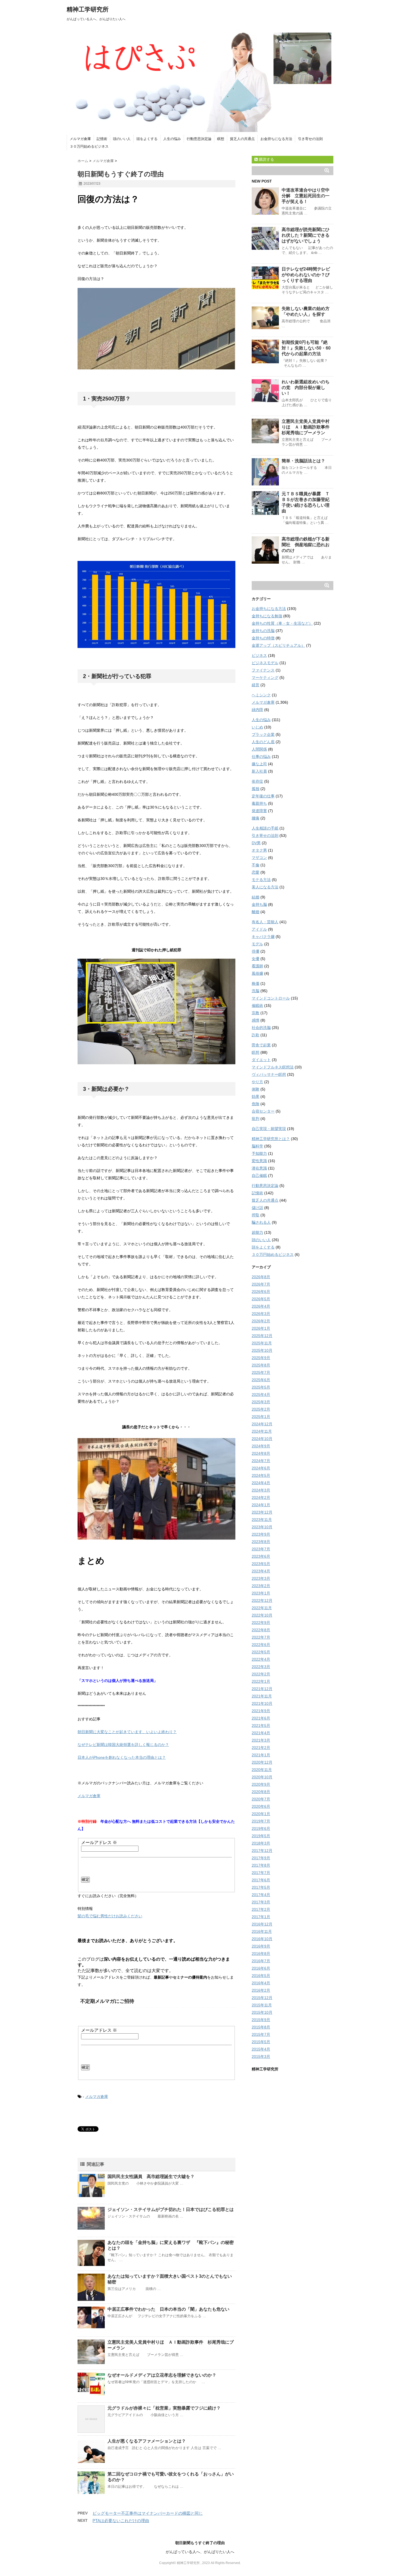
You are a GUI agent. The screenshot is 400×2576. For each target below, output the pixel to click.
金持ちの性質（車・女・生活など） (282, 623)
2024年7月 (261, 1461)
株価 (256, 983)
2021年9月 (261, 1711)
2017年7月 (261, 1873)
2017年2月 (261, 1909)
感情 (256, 1020)
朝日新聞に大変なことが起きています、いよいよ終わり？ (127, 1732)
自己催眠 (259, 1175)
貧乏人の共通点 (242, 139)
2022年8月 (261, 1630)
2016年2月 (261, 1990)
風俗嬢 (257, 973)
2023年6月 (261, 1556)
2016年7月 (261, 1961)
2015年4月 (261, 2049)
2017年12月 (262, 1851)
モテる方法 (261, 880)
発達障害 (259, 811)
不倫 (256, 865)
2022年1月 (261, 1681)
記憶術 (102, 139)
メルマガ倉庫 (80, 139)
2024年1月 (261, 1505)
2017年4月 (261, 1895)
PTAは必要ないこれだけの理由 (121, 2521)
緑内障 (257, 710)
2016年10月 (262, 1939)
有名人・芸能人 (265, 922)
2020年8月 (261, 1792)
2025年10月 (262, 1350)
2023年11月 (262, 1520)
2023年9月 (261, 1534)
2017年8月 (261, 1865)
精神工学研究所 (88, 9)
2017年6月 (261, 1880)
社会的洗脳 (261, 1028)
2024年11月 (262, 1431)
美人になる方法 (265, 887)
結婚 (256, 897)
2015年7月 (261, 2034)
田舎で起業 (261, 1045)
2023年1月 (261, 1593)
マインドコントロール (271, 998)
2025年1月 (261, 1417)
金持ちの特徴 (263, 638)
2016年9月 (261, 1946)
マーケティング (265, 678)
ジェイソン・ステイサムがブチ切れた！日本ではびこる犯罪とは (171, 2209)
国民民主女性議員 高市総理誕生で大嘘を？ (151, 2176)
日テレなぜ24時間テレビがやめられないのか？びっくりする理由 (306, 275)
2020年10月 (262, 1777)
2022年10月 (262, 1615)
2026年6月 (261, 1292)
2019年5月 (261, 1836)
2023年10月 (262, 1527)
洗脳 (256, 991)
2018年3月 (261, 1843)
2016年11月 (262, 1931)
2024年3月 (261, 1490)
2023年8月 (261, 1542)
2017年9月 (261, 1858)
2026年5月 (261, 1299)
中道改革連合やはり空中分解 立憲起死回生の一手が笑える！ (306, 196)
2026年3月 (261, 1314)
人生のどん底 (263, 742)
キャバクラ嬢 (263, 937)
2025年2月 (261, 1409)
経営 (256, 685)
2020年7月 (261, 1799)
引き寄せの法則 (310, 139)
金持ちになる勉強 (267, 616)
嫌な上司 (259, 764)
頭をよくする (147, 139)
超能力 (257, 1232)
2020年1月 (261, 1814)
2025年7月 (261, 1372)
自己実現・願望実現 (269, 1129)
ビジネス (259, 655)
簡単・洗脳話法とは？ (303, 461)
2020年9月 (261, 1784)
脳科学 (257, 1146)
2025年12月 (262, 1336)
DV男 (256, 843)
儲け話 (257, 1208)
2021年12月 (262, 1689)
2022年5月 (261, 1652)
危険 (256, 1104)
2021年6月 (261, 1718)
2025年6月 (261, 1380)
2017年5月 (261, 1887)
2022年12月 (262, 1600)
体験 (256, 1089)
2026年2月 (261, 1321)
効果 (256, 1096)
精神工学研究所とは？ (271, 1139)
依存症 (257, 781)
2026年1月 (261, 1328)
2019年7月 (261, 1821)
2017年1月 (261, 1917)
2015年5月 (261, 2042)
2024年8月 (261, 1453)
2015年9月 (261, 2020)
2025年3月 (261, 1402)
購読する (266, 159)
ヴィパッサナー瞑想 (269, 1074)
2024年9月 (261, 1446)
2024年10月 (262, 1439)
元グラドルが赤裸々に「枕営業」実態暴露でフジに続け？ (164, 2408)
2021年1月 (261, 1755)
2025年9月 (261, 1358)
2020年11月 (262, 1770)
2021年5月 (261, 1726)
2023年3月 (261, 1578)
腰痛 (256, 818)
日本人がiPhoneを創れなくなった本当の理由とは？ (122, 1757)
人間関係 (259, 749)
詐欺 (256, 1035)
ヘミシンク (261, 695)
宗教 (256, 1013)
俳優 (256, 951)
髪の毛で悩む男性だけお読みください (110, 1916)
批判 (256, 1119)
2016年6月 (261, 1968)
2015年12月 (262, 1998)
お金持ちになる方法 (276, 139)
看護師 (257, 966)
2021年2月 (261, 1748)
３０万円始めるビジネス (89, 146)
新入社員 (259, 771)
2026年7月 (261, 1284)
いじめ (257, 727)
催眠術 (257, 1006)
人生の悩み (172, 139)
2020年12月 (262, 1762)
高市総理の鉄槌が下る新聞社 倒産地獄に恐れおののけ (306, 545)
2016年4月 (261, 1983)
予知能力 (259, 1153)
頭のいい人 (122, 139)
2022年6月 (261, 1645)
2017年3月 (261, 1902)
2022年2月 (261, 1674)
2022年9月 (261, 1623)
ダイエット (261, 1060)
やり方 (257, 1082)
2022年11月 (262, 1608)
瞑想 (221, 139)
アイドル (259, 929)
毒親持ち (259, 803)
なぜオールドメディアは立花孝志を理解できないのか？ (162, 2375)
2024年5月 (261, 1475)
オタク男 (259, 850)
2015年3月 (261, 2056)
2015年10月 (262, 2012)
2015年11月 (262, 2005)
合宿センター (263, 1111)
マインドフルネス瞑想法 (273, 1067)
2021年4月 (261, 1733)
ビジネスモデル (265, 663)
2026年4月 (261, 1306)
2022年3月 (261, 1667)
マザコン (259, 858)
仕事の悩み (261, 757)
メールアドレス (99, 1843)
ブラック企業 (263, 734)
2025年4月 (261, 1395)
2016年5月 (261, 1976)
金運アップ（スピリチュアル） (278, 645)
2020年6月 (261, 1806)
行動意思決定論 (199, 139)
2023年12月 (262, 1512)
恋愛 (256, 872)
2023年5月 (261, 1564)
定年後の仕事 (263, 796)
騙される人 (261, 1222)
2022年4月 (261, 1659)
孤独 (256, 789)
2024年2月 (261, 1497)
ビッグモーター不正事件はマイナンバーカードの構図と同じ (148, 2513)
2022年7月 (261, 1637)
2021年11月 (262, 1696)
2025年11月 (262, 1343)
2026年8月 (261, 1277)
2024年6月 (261, 1468)
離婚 (256, 912)
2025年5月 (261, 1387)
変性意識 (259, 1161)
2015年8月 (261, 2027)
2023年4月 (261, 1571)
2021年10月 (262, 1703)
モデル (257, 944)
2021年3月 (261, 1740)
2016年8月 (261, 1954)
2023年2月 (261, 1586)
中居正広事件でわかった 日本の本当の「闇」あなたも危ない (168, 2309)
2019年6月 (261, 1828)
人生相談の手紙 (265, 828)
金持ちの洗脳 (263, 631)
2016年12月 (262, 1924)
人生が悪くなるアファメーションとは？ (149, 2441)
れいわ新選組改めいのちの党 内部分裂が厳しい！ (306, 388)
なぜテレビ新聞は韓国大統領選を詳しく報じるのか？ (123, 1745)
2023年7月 (261, 1549)
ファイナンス (263, 670)
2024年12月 (262, 1424)
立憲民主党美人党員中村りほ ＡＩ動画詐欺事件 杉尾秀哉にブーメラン (308, 427)
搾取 (256, 1215)
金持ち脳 (259, 904)
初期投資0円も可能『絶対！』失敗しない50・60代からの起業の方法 (306, 348)
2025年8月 (261, 1365)
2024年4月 (261, 1483)
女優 (256, 959)
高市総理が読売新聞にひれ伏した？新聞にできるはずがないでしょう (306, 235)
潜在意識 (259, 1168)
